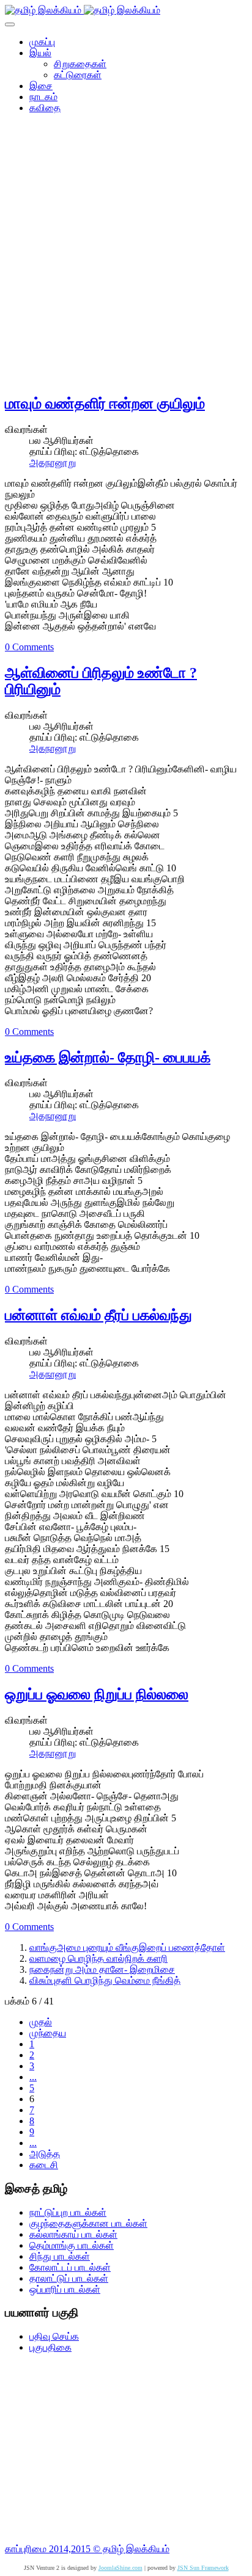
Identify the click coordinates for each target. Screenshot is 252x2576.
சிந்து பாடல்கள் (60, 2256)
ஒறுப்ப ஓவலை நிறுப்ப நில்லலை (97, 1694)
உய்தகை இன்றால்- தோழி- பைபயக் (108, 1058)
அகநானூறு (53, 463)
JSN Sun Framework (203, 2568)
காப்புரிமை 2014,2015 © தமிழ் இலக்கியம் (87, 2549)
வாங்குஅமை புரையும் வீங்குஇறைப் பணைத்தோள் (127, 1947)
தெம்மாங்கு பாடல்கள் (72, 2245)
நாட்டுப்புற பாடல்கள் (68, 2212)
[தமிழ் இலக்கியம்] (83, 10)
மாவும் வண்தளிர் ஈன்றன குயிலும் (105, 404)
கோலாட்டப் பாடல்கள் (70, 2267)
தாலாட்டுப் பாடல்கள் (69, 2278)
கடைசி (44, 2165)
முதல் (41, 2022)
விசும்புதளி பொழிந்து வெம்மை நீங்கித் (105, 1980)
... (33, 2077)
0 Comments (29, 647)
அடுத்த (45, 2154)
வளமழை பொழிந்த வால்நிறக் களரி (98, 1958)
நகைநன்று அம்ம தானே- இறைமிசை (102, 1969)
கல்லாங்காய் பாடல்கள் (73, 2234)
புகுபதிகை (50, 2347)
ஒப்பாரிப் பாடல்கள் (65, 2289)
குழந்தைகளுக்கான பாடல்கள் (88, 2223)
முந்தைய (48, 2033)
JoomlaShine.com (120, 2568)
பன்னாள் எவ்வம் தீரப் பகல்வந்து (98, 1315)
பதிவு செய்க (54, 2336)
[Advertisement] (126, 258)
